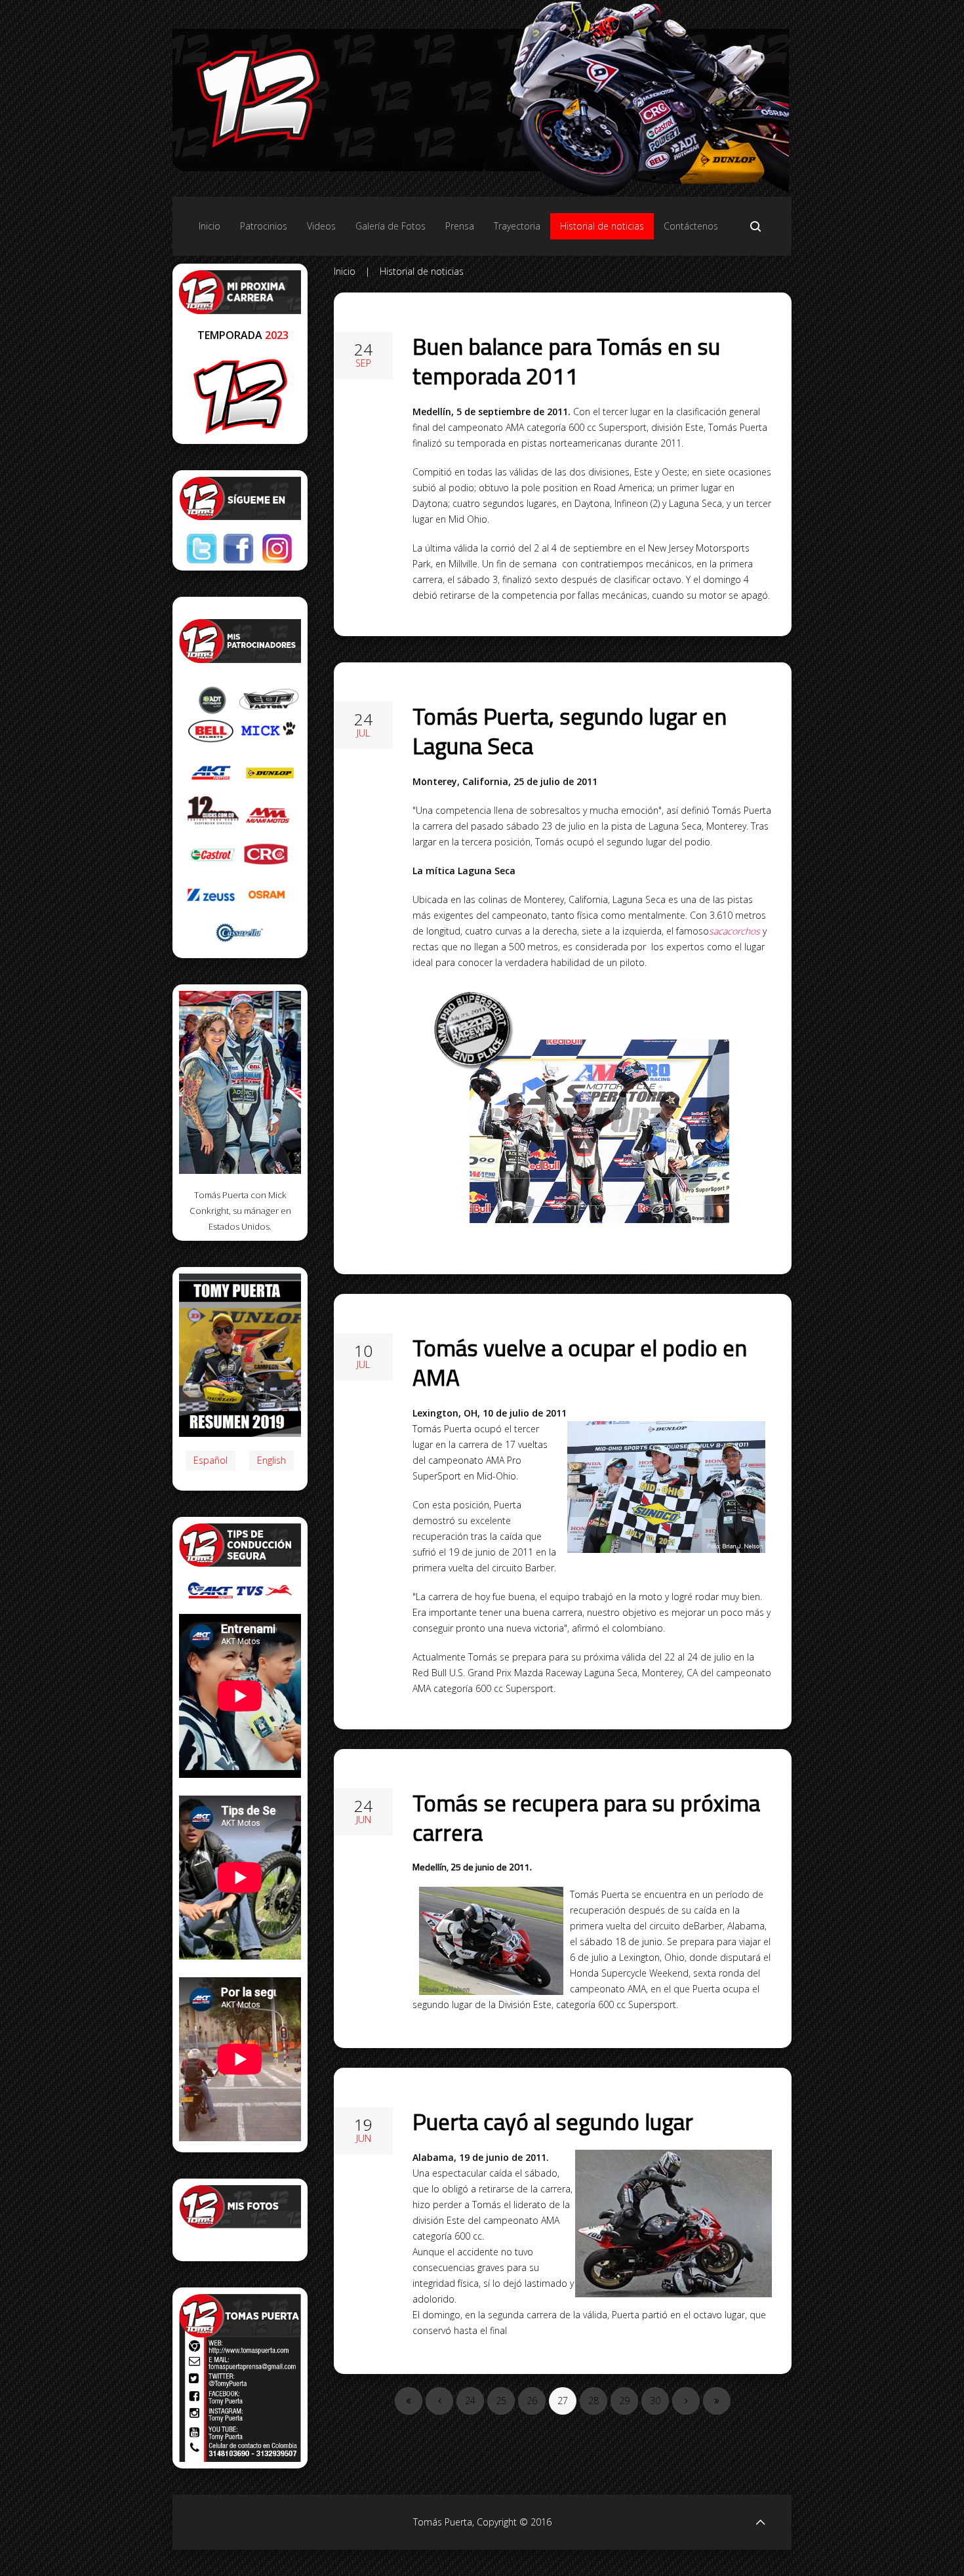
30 (655, 2401)
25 (501, 2401)
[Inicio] (409, 2401)
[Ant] (439, 2401)
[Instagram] (277, 549)
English (271, 1460)
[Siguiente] (686, 2401)
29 (624, 2401)
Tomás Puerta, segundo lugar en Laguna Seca (570, 731)
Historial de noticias (602, 226)
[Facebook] (238, 549)
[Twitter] (202, 549)
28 (593, 2401)
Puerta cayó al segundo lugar (553, 2122)
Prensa (460, 226)
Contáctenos (691, 226)
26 (532, 2401)
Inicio (210, 226)
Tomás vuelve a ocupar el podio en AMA (580, 1362)
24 (470, 2401)
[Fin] (717, 2401)
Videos (321, 226)
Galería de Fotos (391, 226)
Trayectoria (517, 226)
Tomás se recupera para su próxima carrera (586, 1818)
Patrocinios (264, 226)
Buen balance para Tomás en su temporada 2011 (566, 361)
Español (211, 1460)
